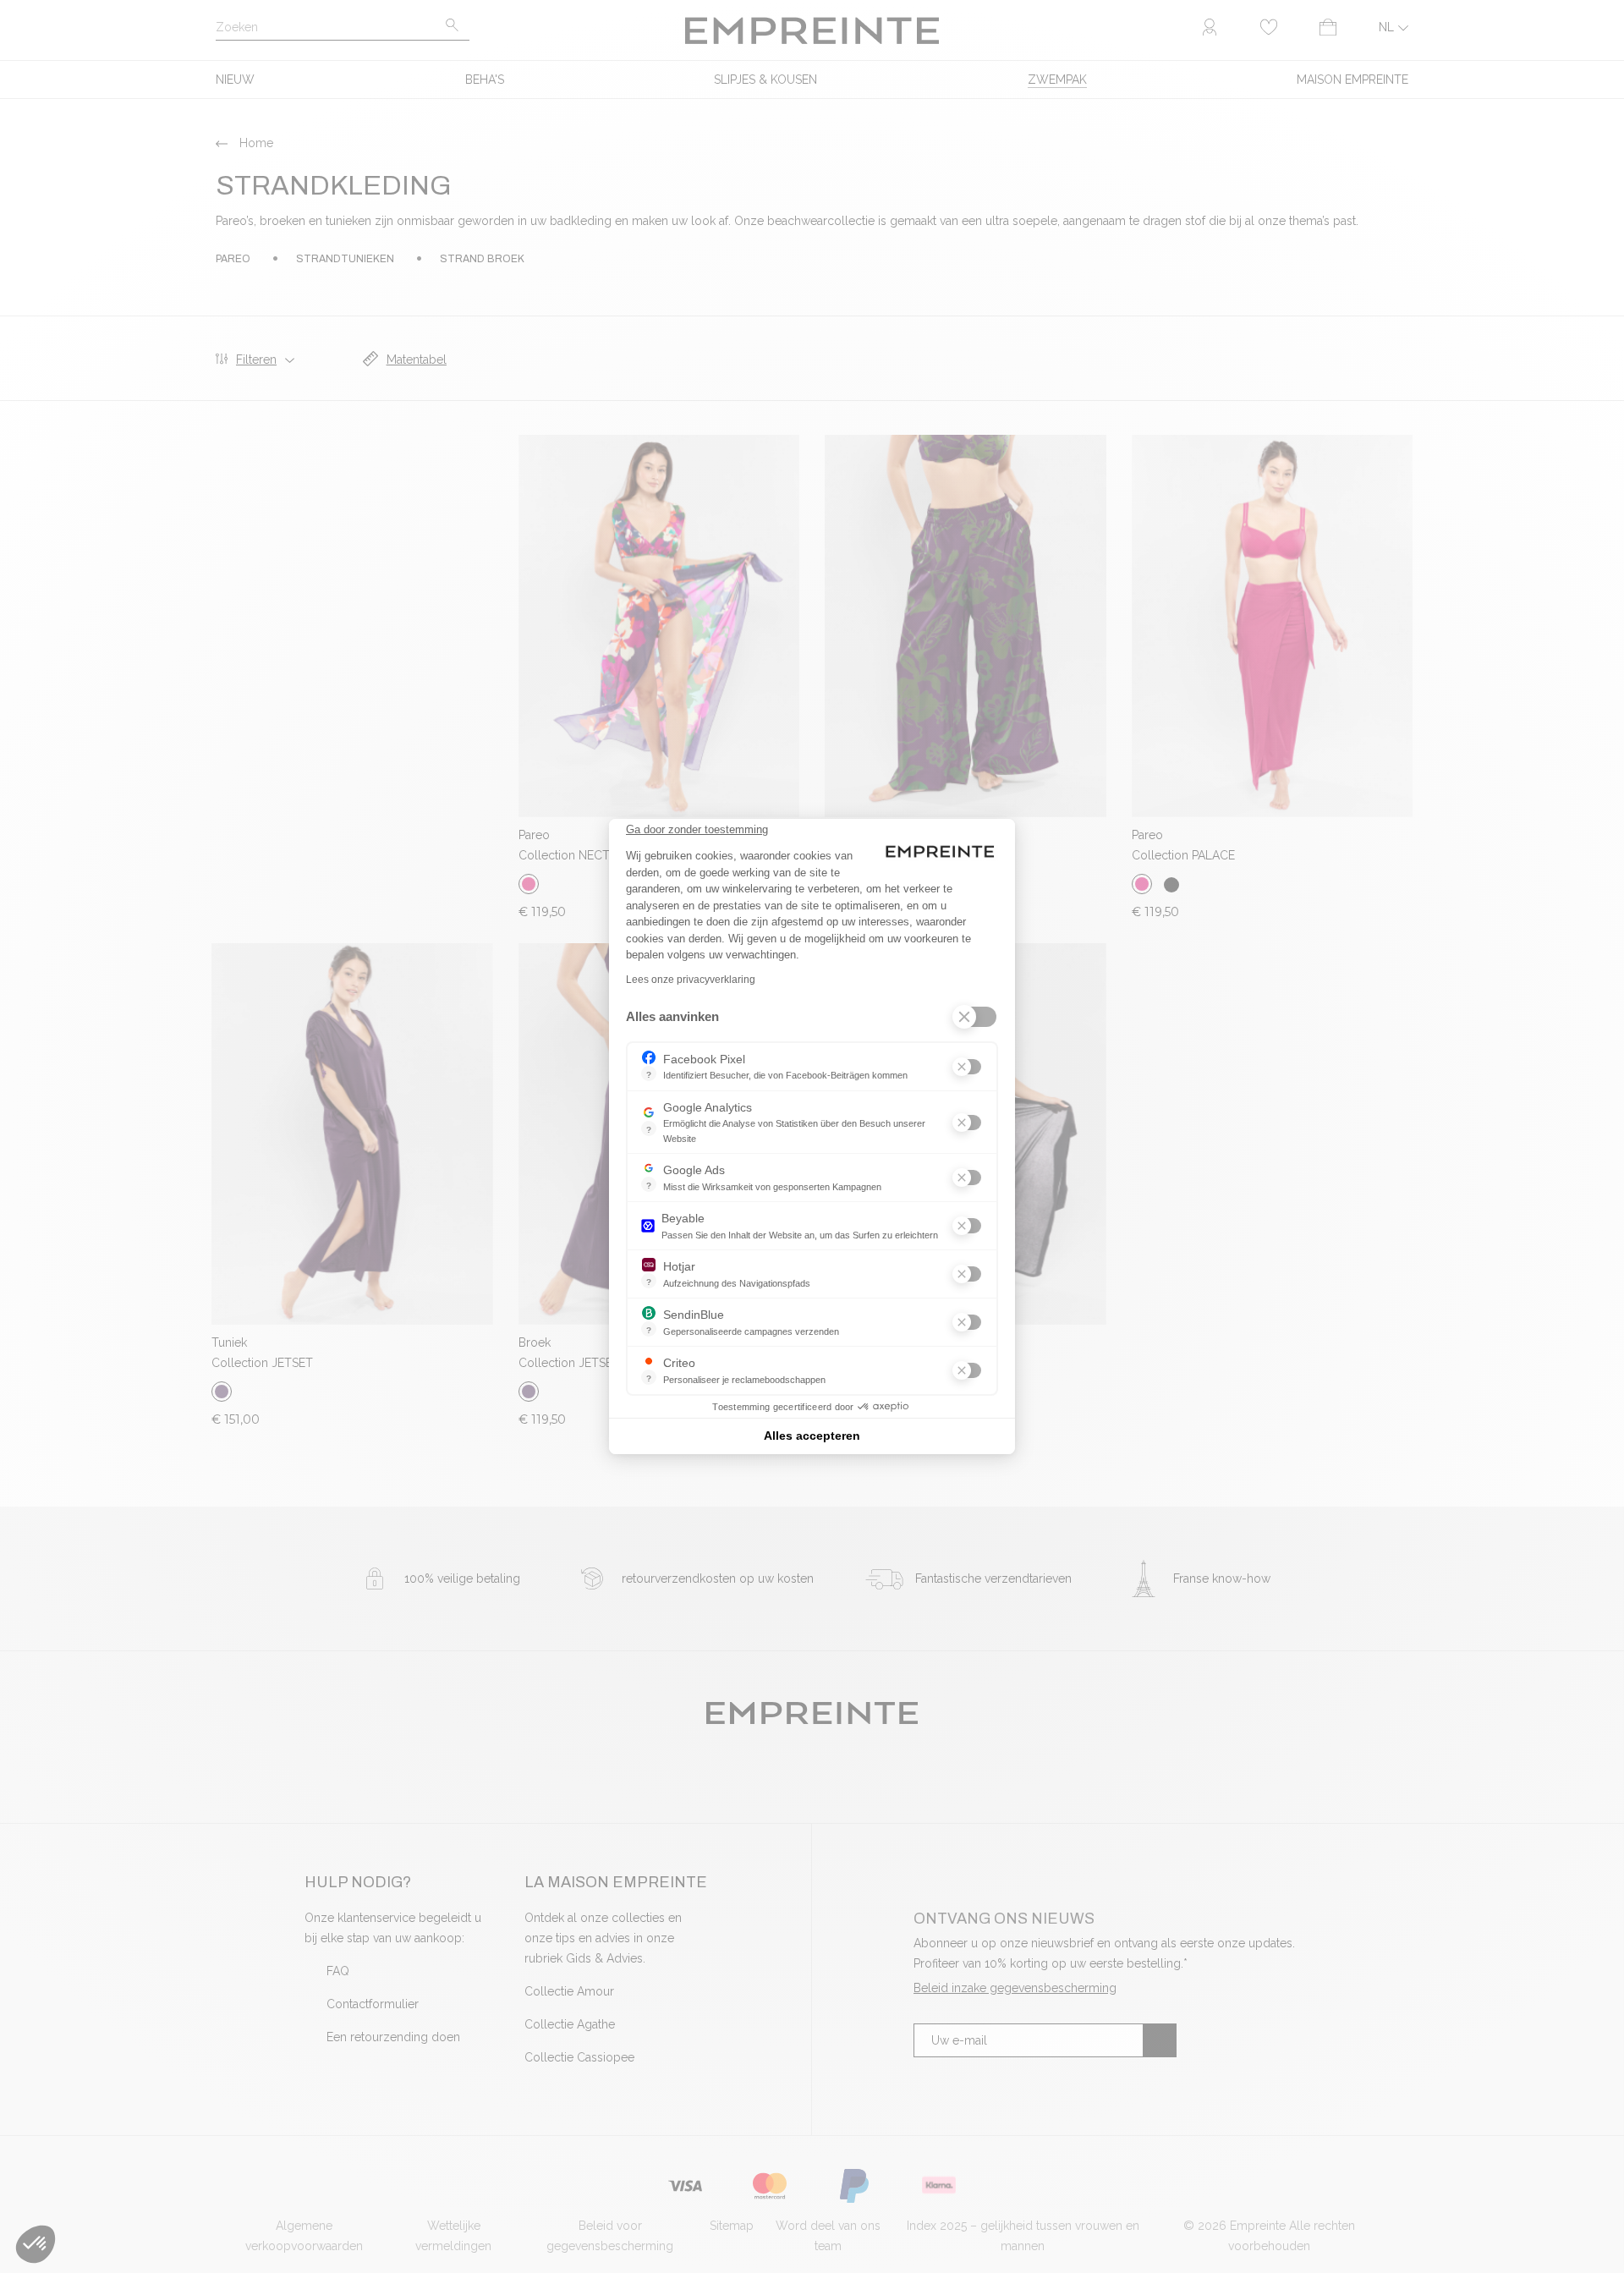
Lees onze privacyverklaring (691, 980)
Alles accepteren (812, 1436)
